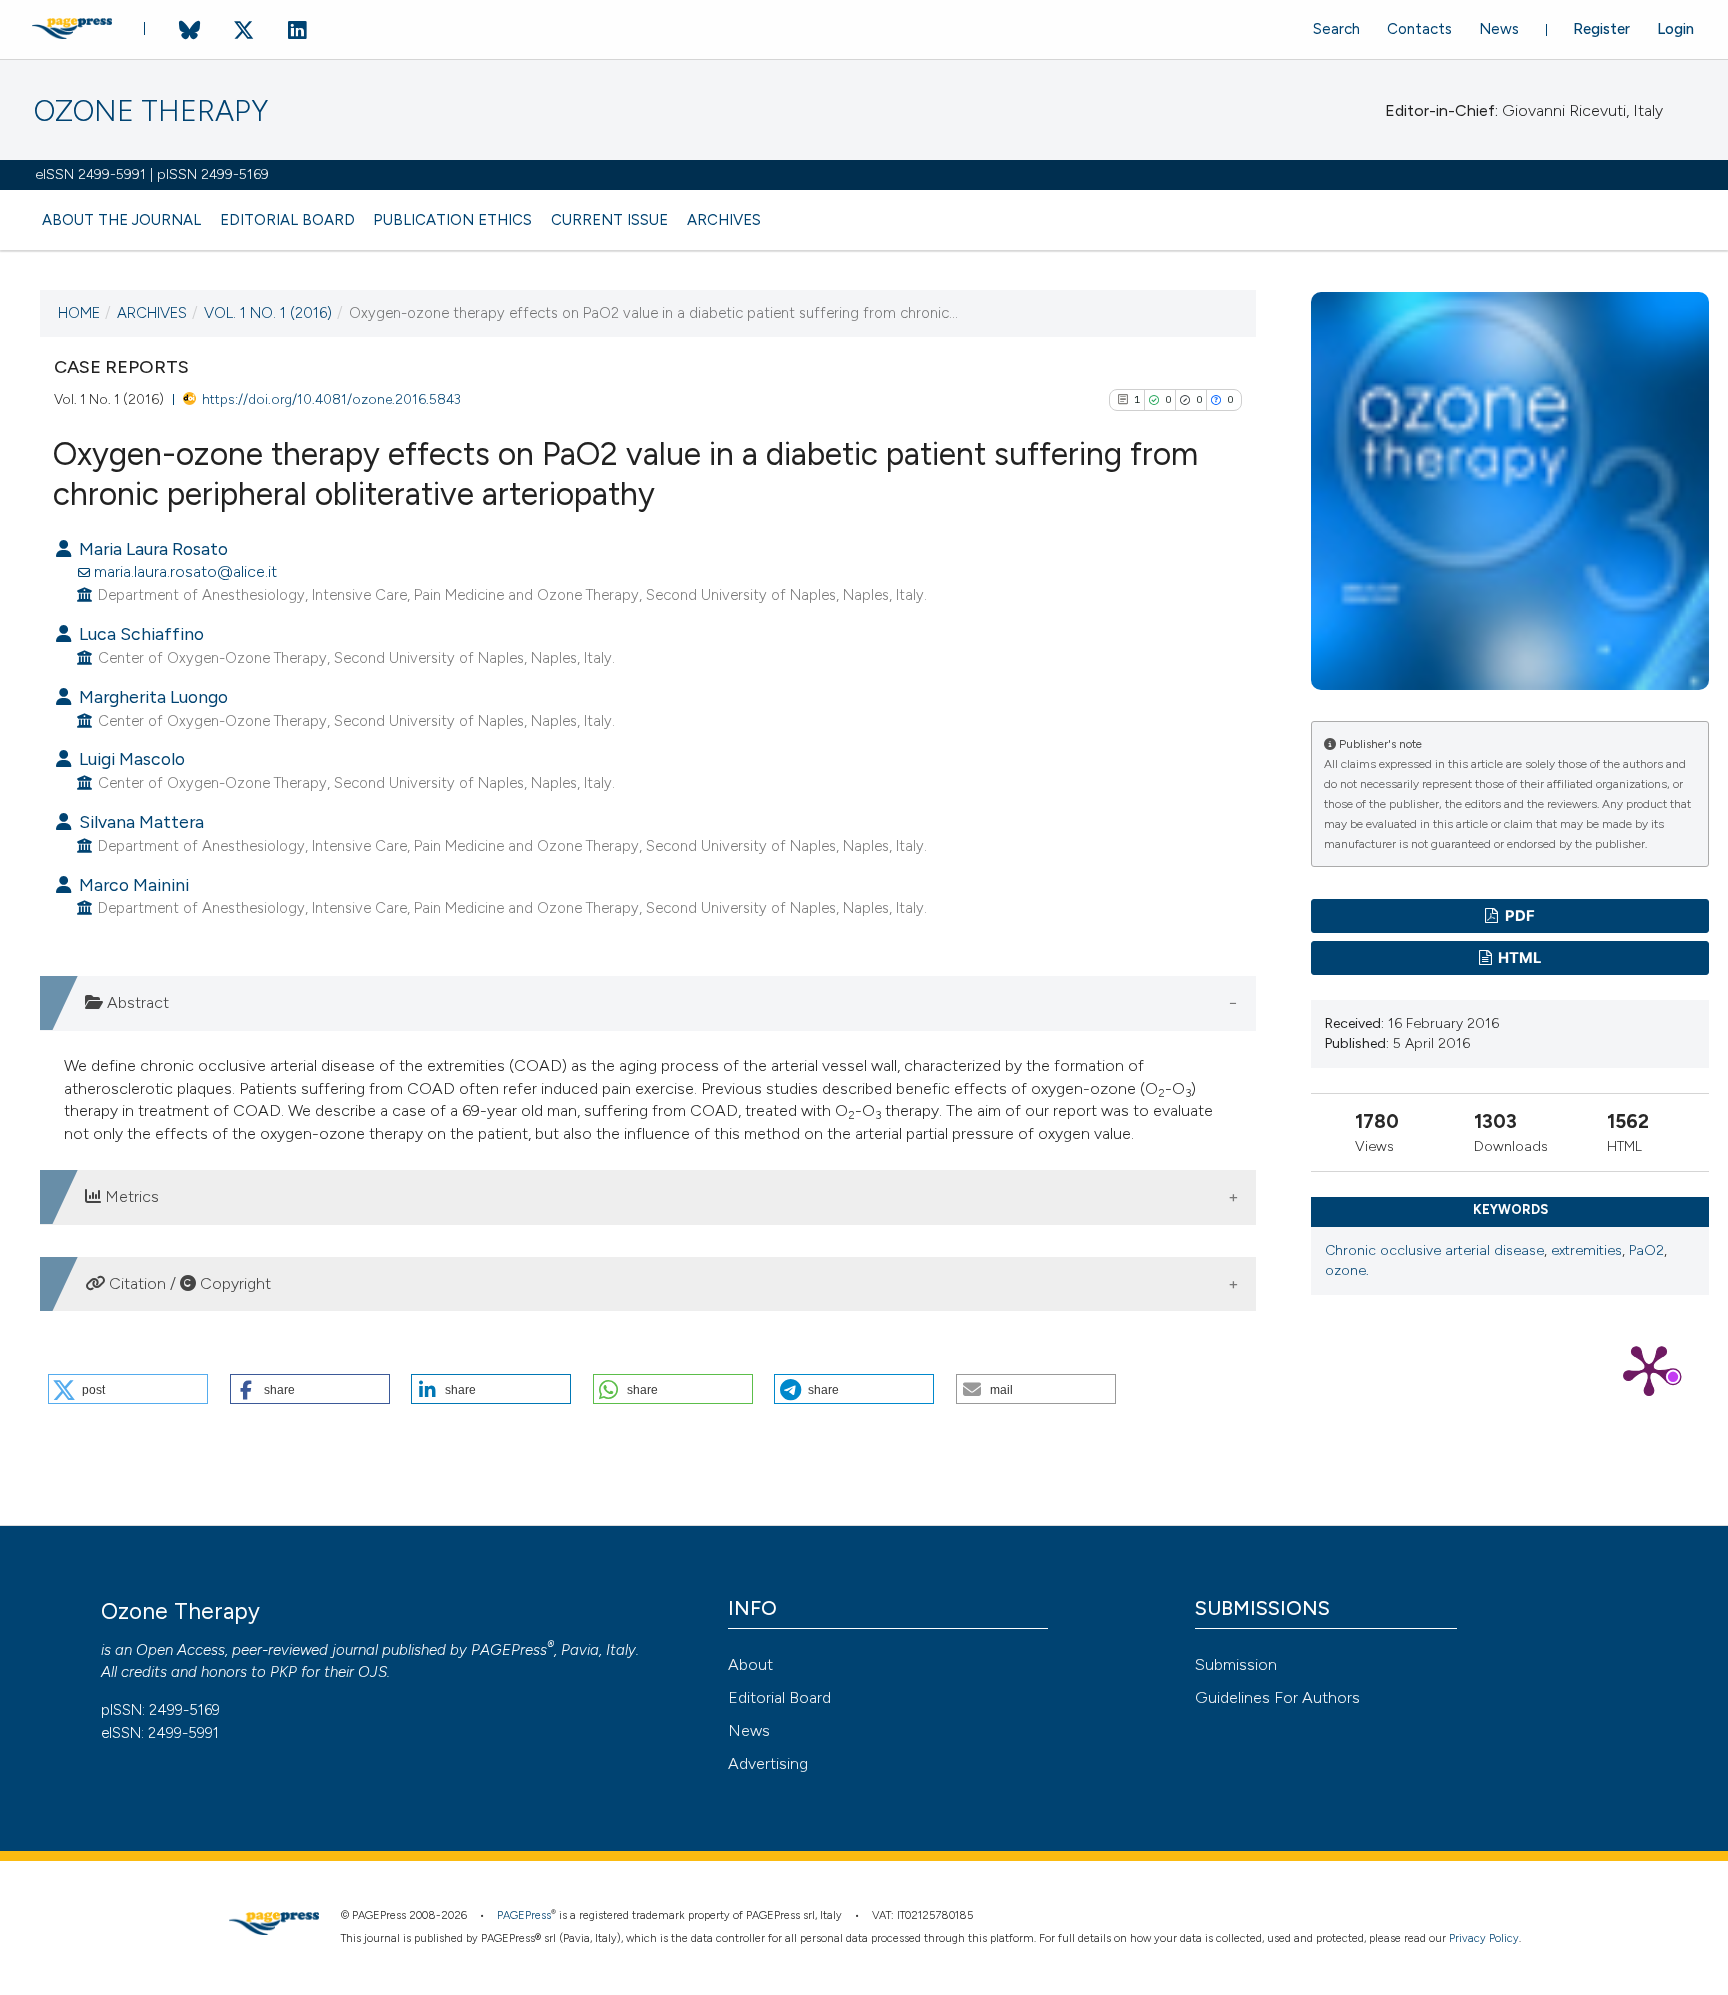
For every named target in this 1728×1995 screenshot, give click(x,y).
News (1499, 29)
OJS (372, 1672)
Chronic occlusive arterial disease (1434, 1250)
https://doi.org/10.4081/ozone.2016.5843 (331, 399)
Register (1601, 29)
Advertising (768, 1763)
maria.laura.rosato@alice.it (185, 571)
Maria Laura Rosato (151, 548)
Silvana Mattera (139, 821)
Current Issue (609, 220)
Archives (724, 220)
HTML (1518, 958)
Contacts (1419, 29)
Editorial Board (287, 220)
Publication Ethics (452, 220)
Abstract (136, 1002)
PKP (283, 1672)
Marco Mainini (132, 884)
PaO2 (1646, 1250)
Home (79, 313)
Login (1675, 29)
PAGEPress (509, 1650)
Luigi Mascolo (130, 758)
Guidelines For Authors (1277, 1697)
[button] (128, 1389)
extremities (1586, 1250)
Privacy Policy (1484, 1938)
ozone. (1347, 1270)
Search (1336, 29)
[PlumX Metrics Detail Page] (1649, 1369)
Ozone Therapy (151, 111)
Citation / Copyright (188, 1283)
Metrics (130, 1196)
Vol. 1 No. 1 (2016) (268, 313)
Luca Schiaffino (139, 633)
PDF (1518, 916)
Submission (1236, 1664)
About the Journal (121, 220)
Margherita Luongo (151, 696)
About (750, 1664)
